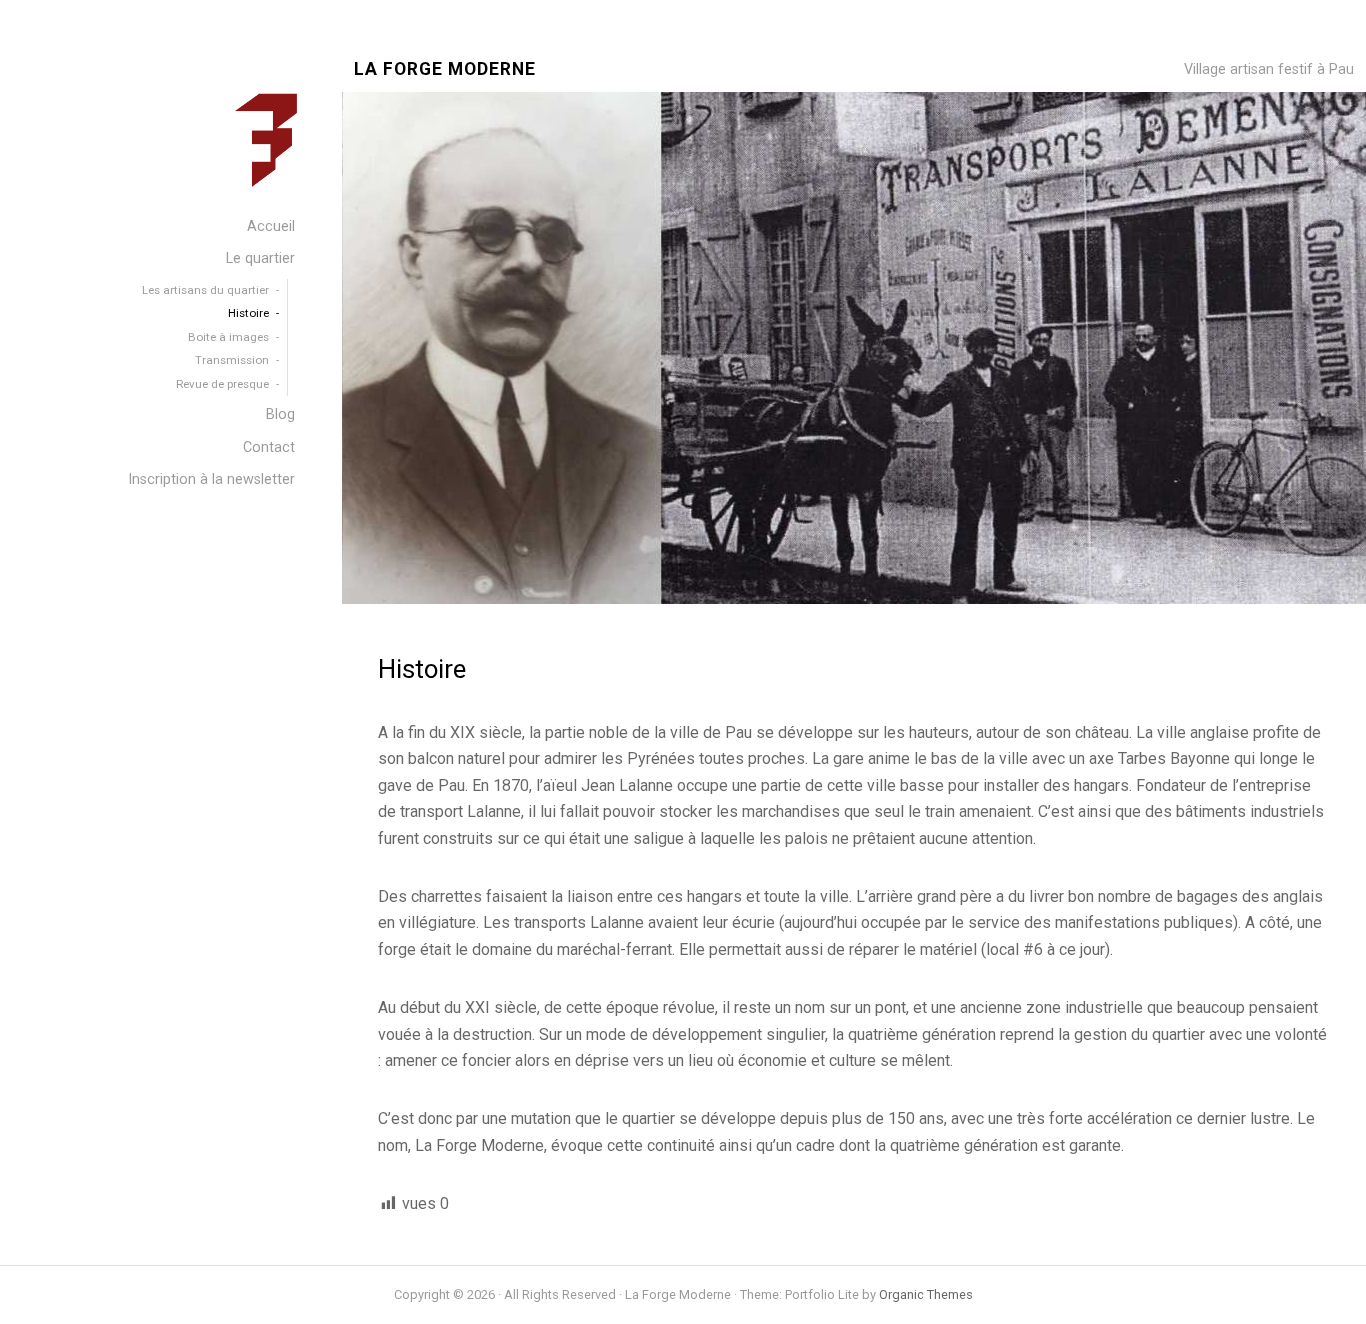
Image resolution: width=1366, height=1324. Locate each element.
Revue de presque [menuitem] (222, 384)
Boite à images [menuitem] (228, 337)
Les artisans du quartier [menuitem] (205, 290)
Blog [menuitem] (280, 414)
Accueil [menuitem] (271, 226)
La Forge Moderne (445, 69)
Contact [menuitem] (269, 447)
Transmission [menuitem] (232, 360)
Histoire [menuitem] (248, 313)
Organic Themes (926, 1294)
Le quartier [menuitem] (260, 258)
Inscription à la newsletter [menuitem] (211, 479)
